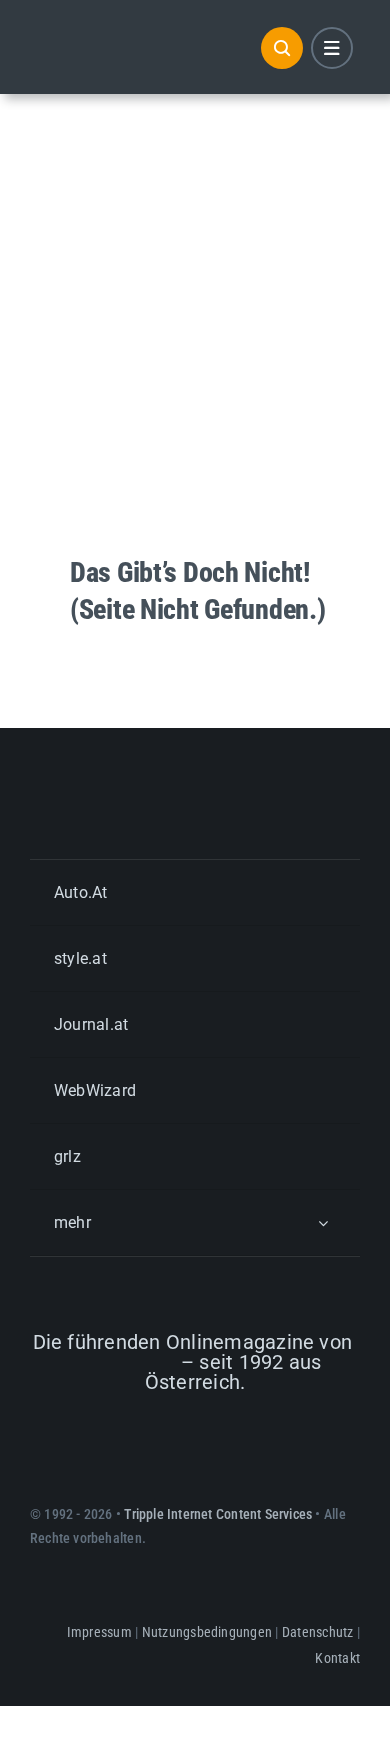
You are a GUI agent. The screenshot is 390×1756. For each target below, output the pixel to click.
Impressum (99, 1632)
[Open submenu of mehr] (323, 1222)
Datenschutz (318, 1632)
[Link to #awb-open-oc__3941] (332, 48)
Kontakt (337, 1658)
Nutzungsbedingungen (207, 1632)
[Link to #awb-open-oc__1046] (282, 48)
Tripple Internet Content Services (218, 1514)
